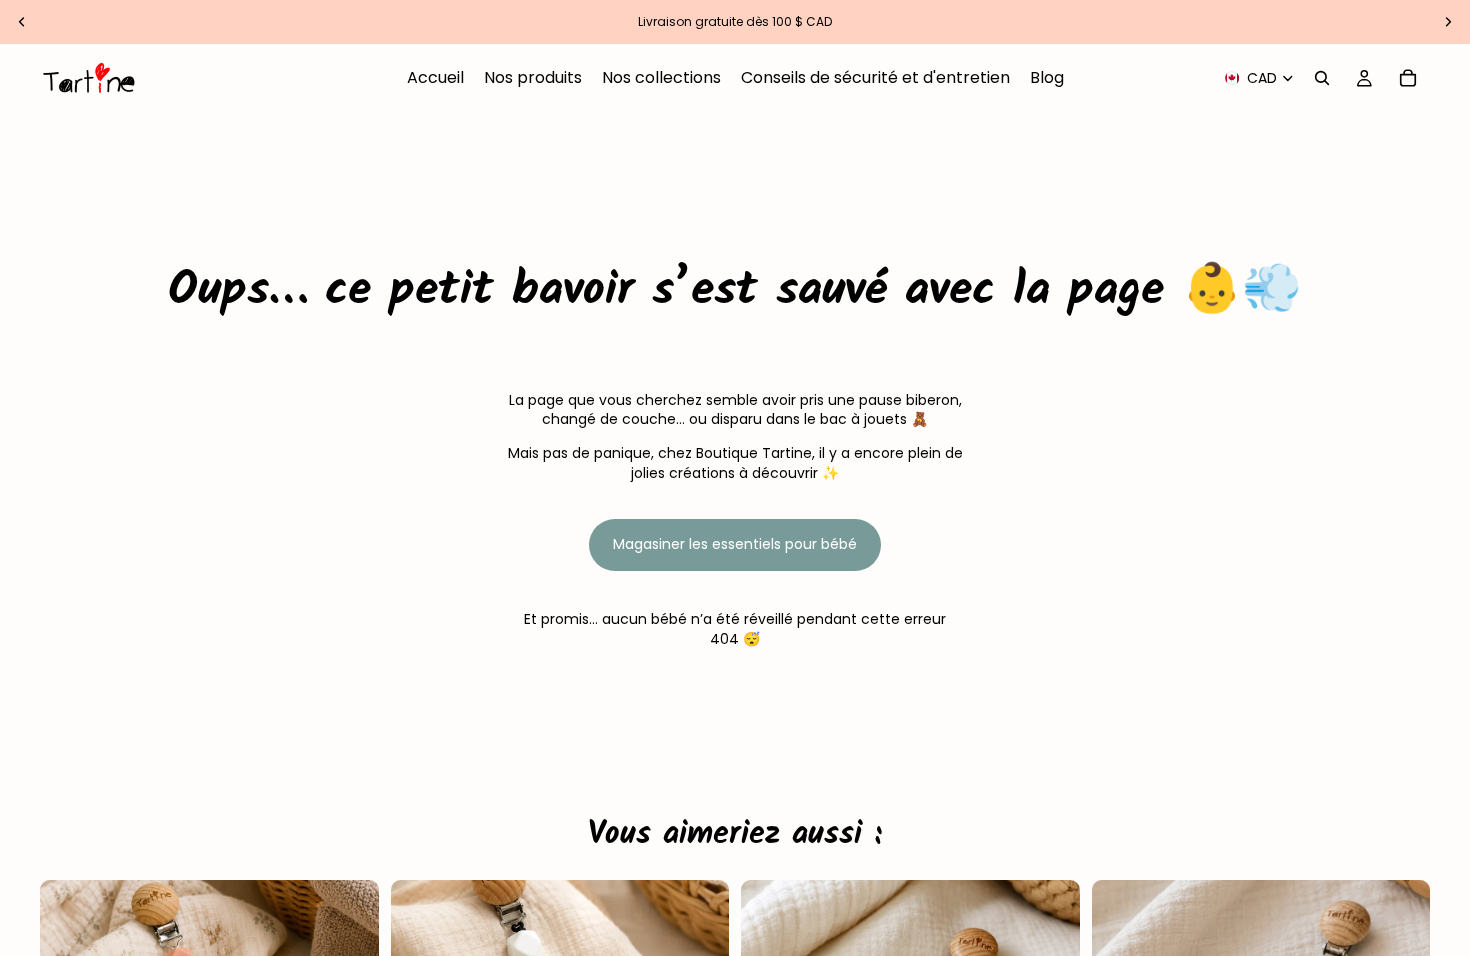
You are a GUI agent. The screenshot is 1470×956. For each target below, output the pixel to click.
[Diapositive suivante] (1448, 22)
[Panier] (1408, 78)
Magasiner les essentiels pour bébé (735, 544)
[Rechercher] (1322, 78)
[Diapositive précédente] (22, 22)
